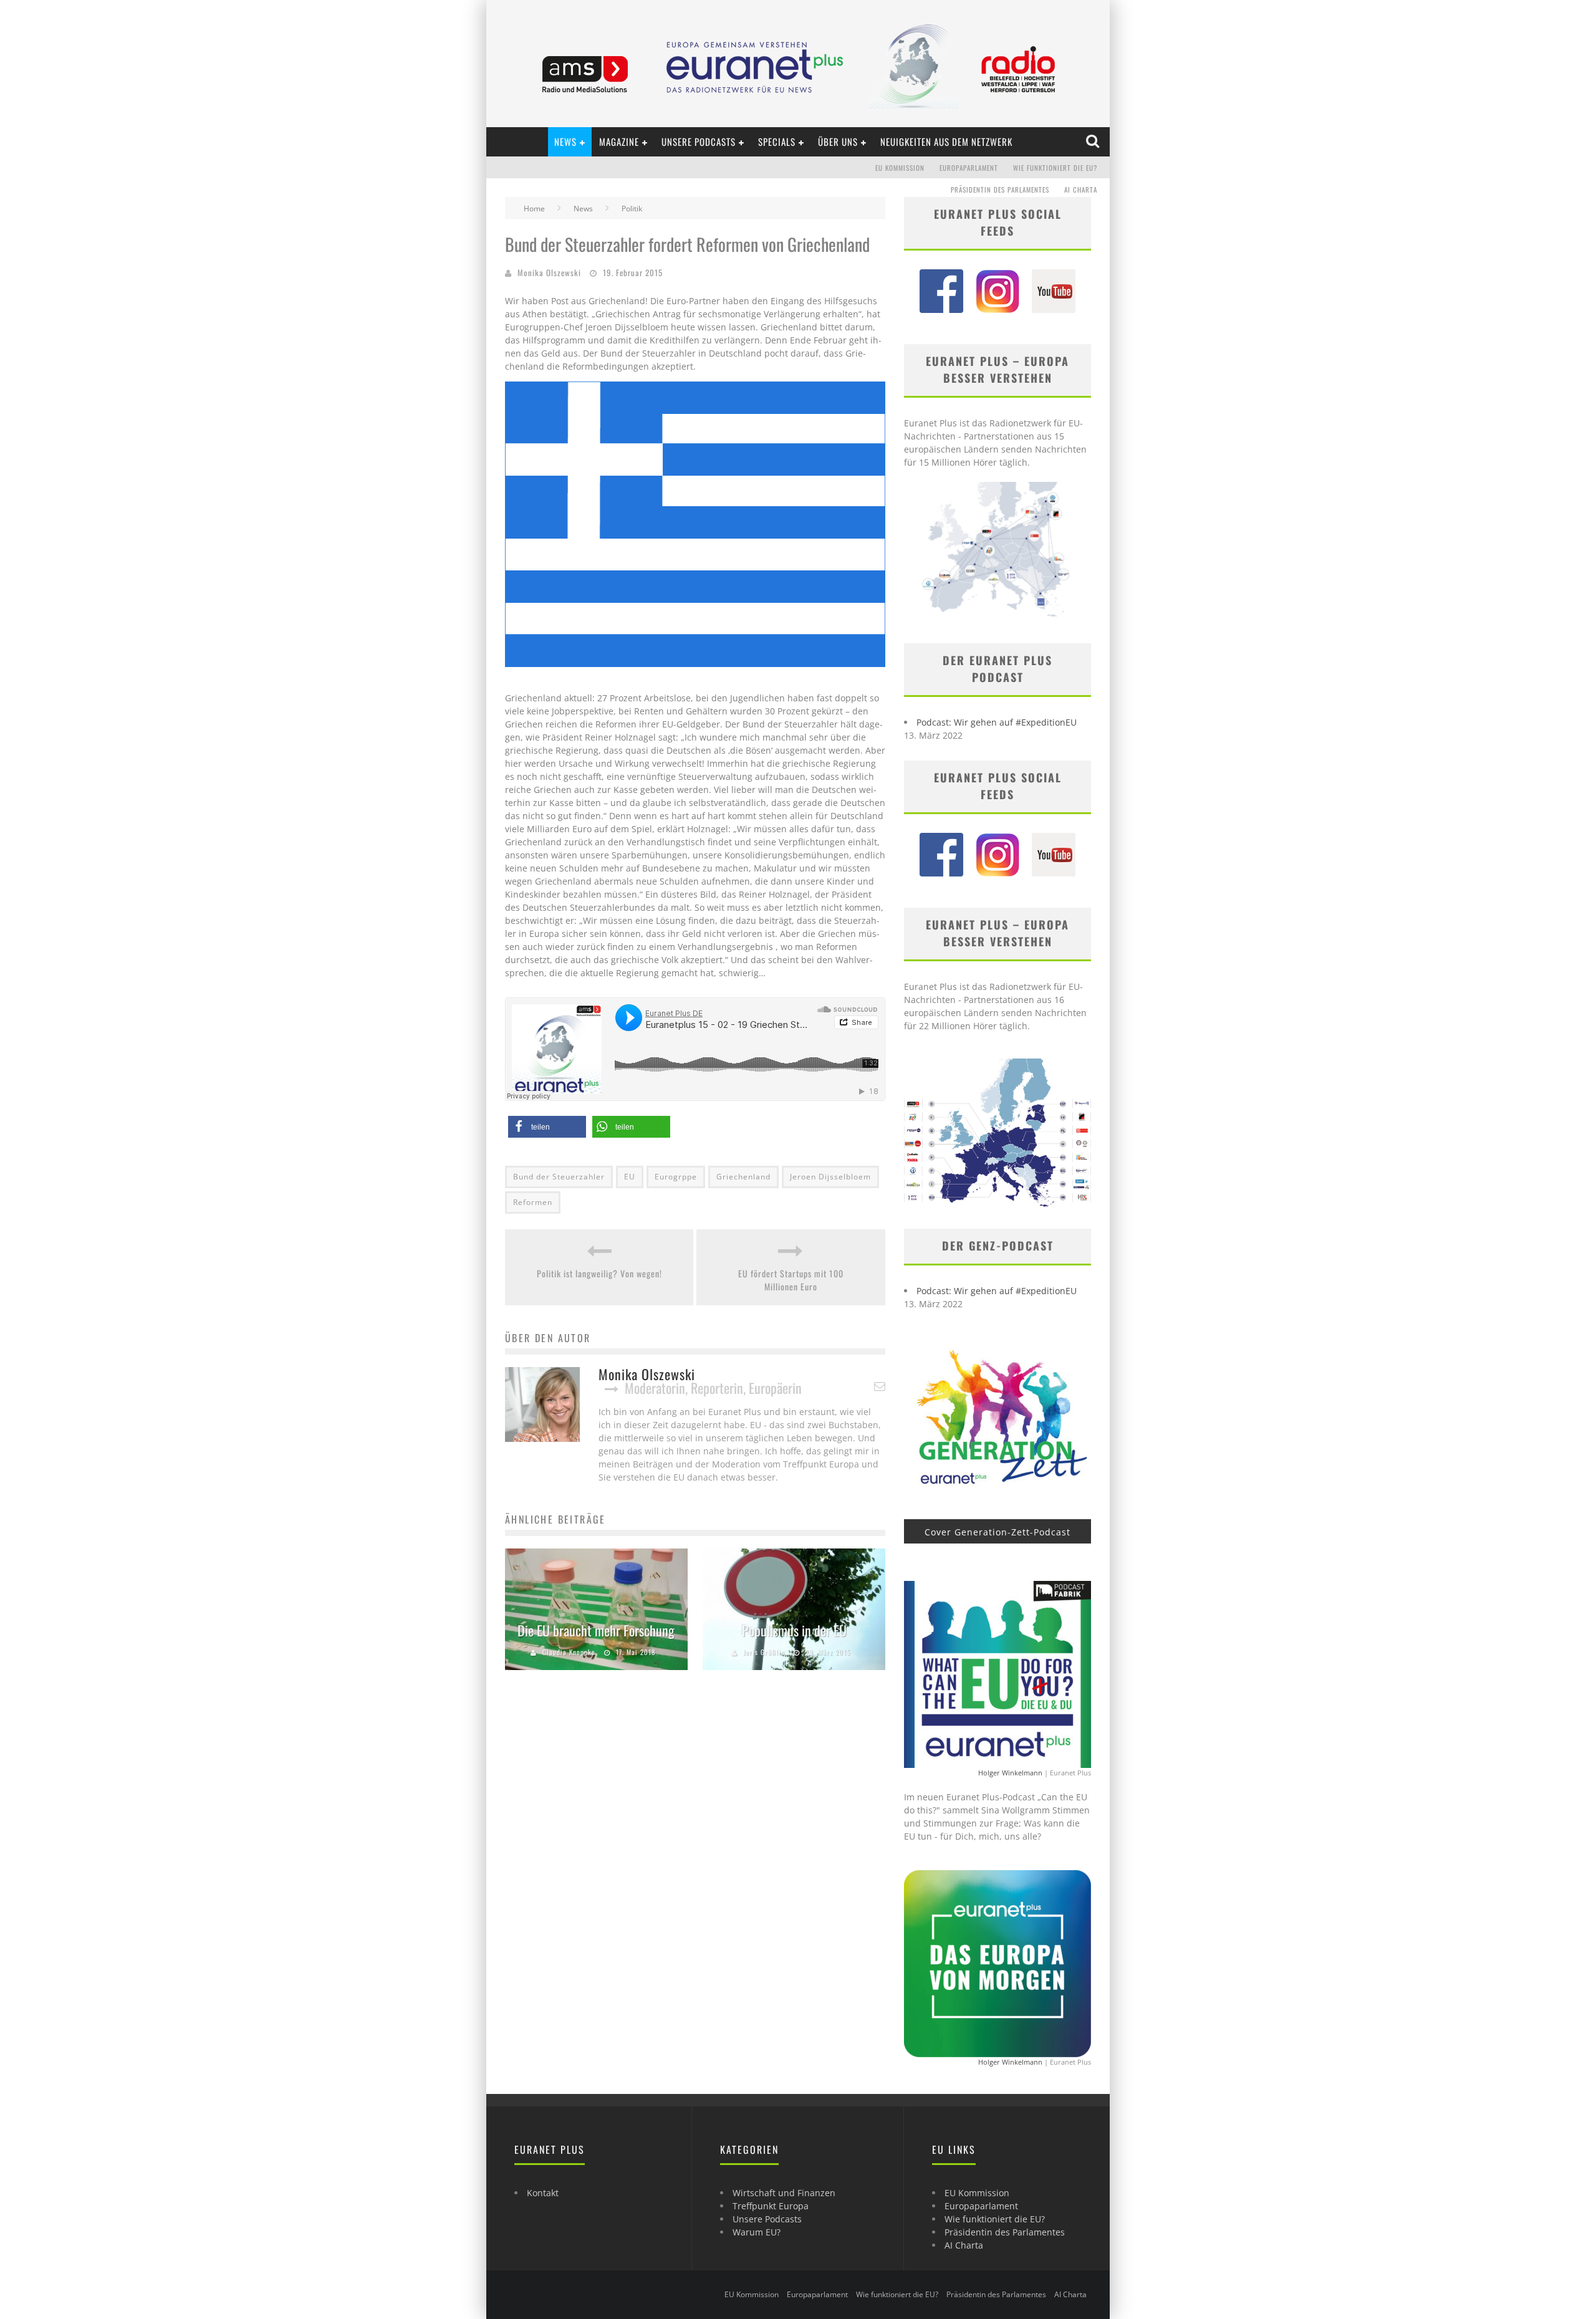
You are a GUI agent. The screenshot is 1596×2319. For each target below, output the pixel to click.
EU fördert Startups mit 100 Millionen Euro (791, 1280)
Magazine (619, 142)
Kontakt (543, 2193)
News (565, 142)
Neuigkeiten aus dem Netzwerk (946, 142)
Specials (777, 142)
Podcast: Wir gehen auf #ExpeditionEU (997, 722)
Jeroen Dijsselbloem (830, 1177)
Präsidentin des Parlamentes (1000, 190)
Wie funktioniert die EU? (1055, 168)
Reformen (533, 1202)
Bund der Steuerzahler (559, 1177)
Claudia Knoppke (569, 1652)
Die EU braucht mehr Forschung (596, 1630)
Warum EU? (757, 2232)
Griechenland (743, 1177)
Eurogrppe (676, 1177)
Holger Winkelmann (1010, 1773)
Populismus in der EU (794, 1630)
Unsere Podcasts (699, 142)
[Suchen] (1094, 142)
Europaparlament (969, 168)
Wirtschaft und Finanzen (784, 2193)
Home (534, 209)
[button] (547, 1127)
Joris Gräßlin (764, 1652)
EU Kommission (900, 168)
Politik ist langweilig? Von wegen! (599, 1273)
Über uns (838, 142)
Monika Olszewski (549, 272)
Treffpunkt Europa (771, 2206)
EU (630, 1177)
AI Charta (1081, 190)
